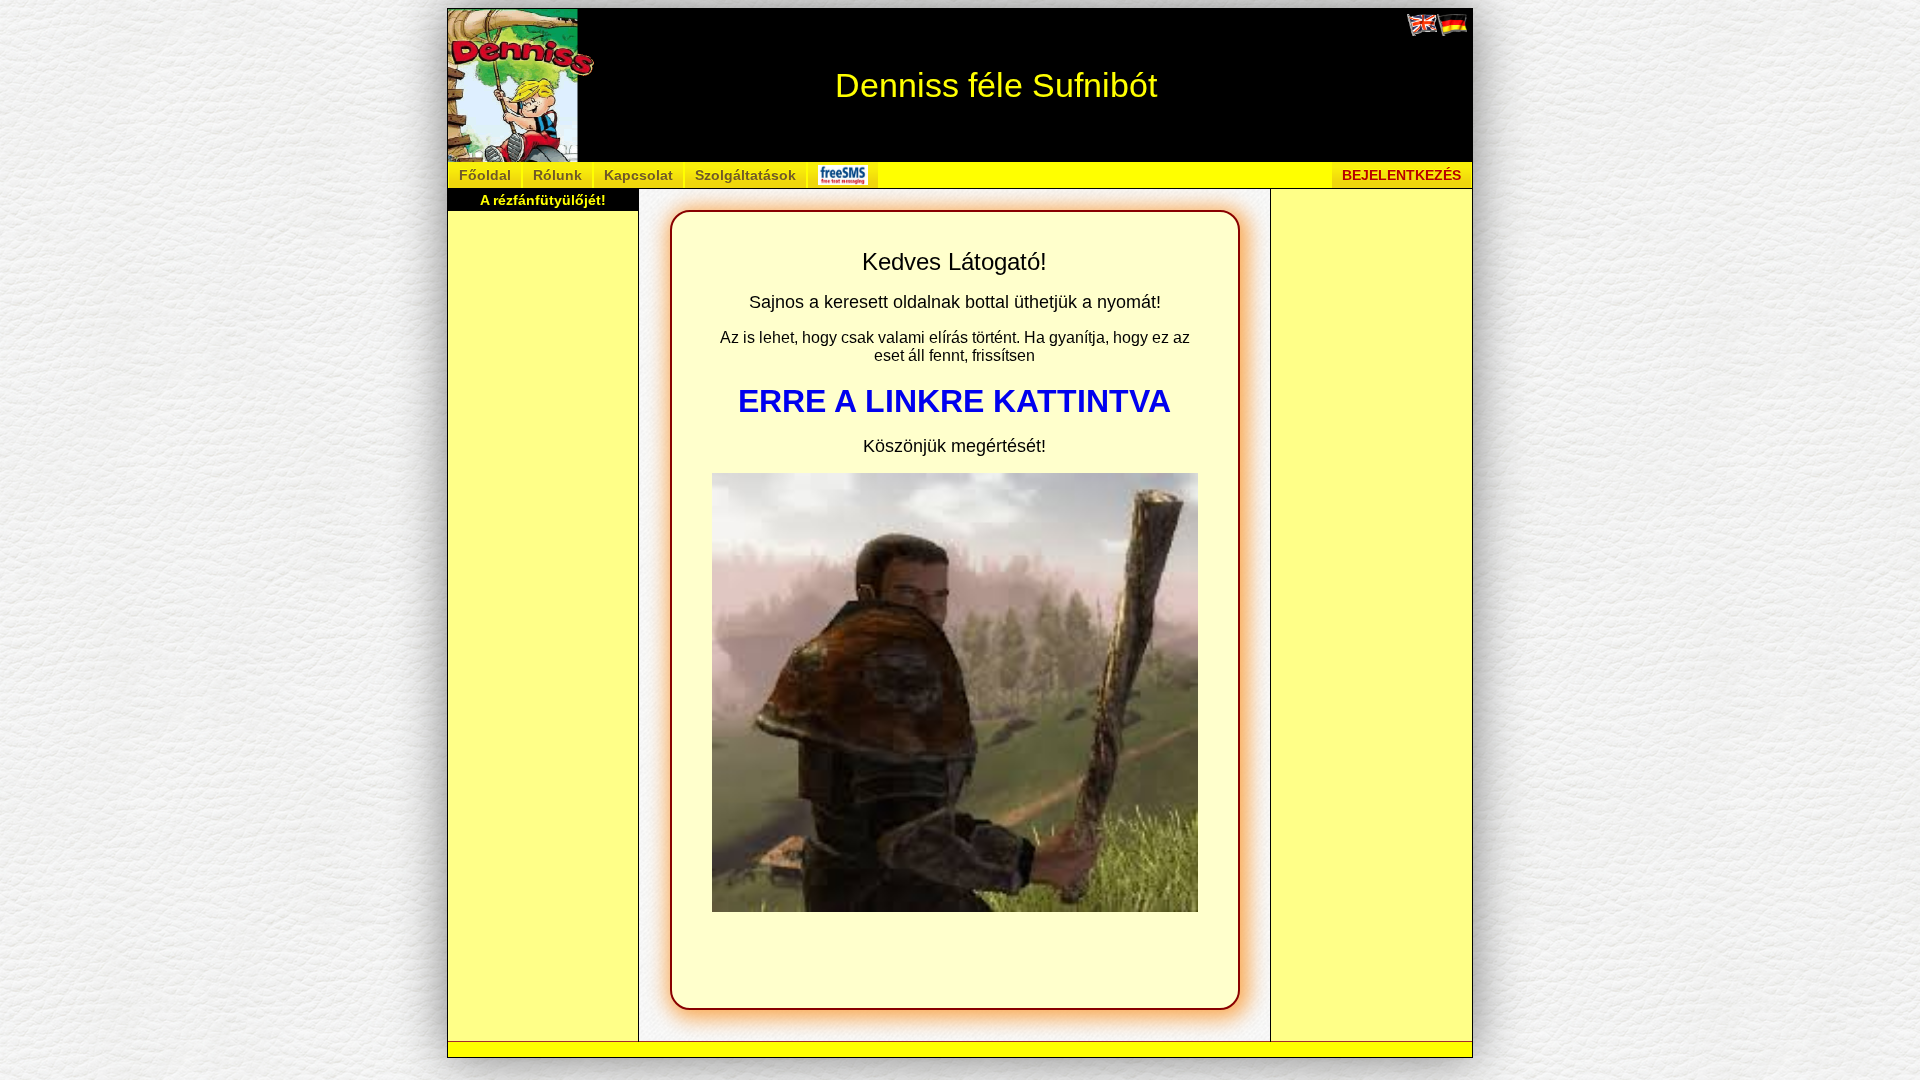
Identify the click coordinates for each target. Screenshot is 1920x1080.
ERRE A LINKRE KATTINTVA (954, 401)
